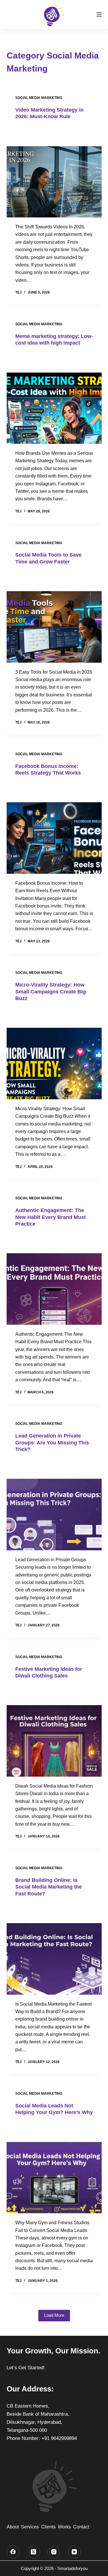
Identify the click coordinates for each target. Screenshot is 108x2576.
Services (30, 2527)
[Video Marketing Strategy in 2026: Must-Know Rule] (54, 172)
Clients (48, 2527)
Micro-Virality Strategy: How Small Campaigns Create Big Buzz (51, 992)
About (13, 2527)
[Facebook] (13, 2552)
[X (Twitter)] (34, 2552)
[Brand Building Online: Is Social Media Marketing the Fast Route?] (54, 1949)
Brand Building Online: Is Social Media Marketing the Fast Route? (49, 1887)
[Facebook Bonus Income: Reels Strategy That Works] (54, 828)
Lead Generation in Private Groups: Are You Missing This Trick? (52, 1443)
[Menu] (99, 14)
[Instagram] (54, 2552)
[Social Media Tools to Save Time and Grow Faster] (54, 617)
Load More (54, 2315)
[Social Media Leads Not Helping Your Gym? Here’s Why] (54, 2168)
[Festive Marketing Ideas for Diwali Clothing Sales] (54, 1731)
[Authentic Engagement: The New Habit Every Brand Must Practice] (54, 1279)
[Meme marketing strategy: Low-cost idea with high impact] (54, 398)
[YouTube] (74, 2552)
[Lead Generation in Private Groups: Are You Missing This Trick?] (54, 1504)
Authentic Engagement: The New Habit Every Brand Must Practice (51, 1217)
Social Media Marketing (39, 98)
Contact (81, 2527)
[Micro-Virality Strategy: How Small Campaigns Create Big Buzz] (54, 1053)
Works (64, 2527)
